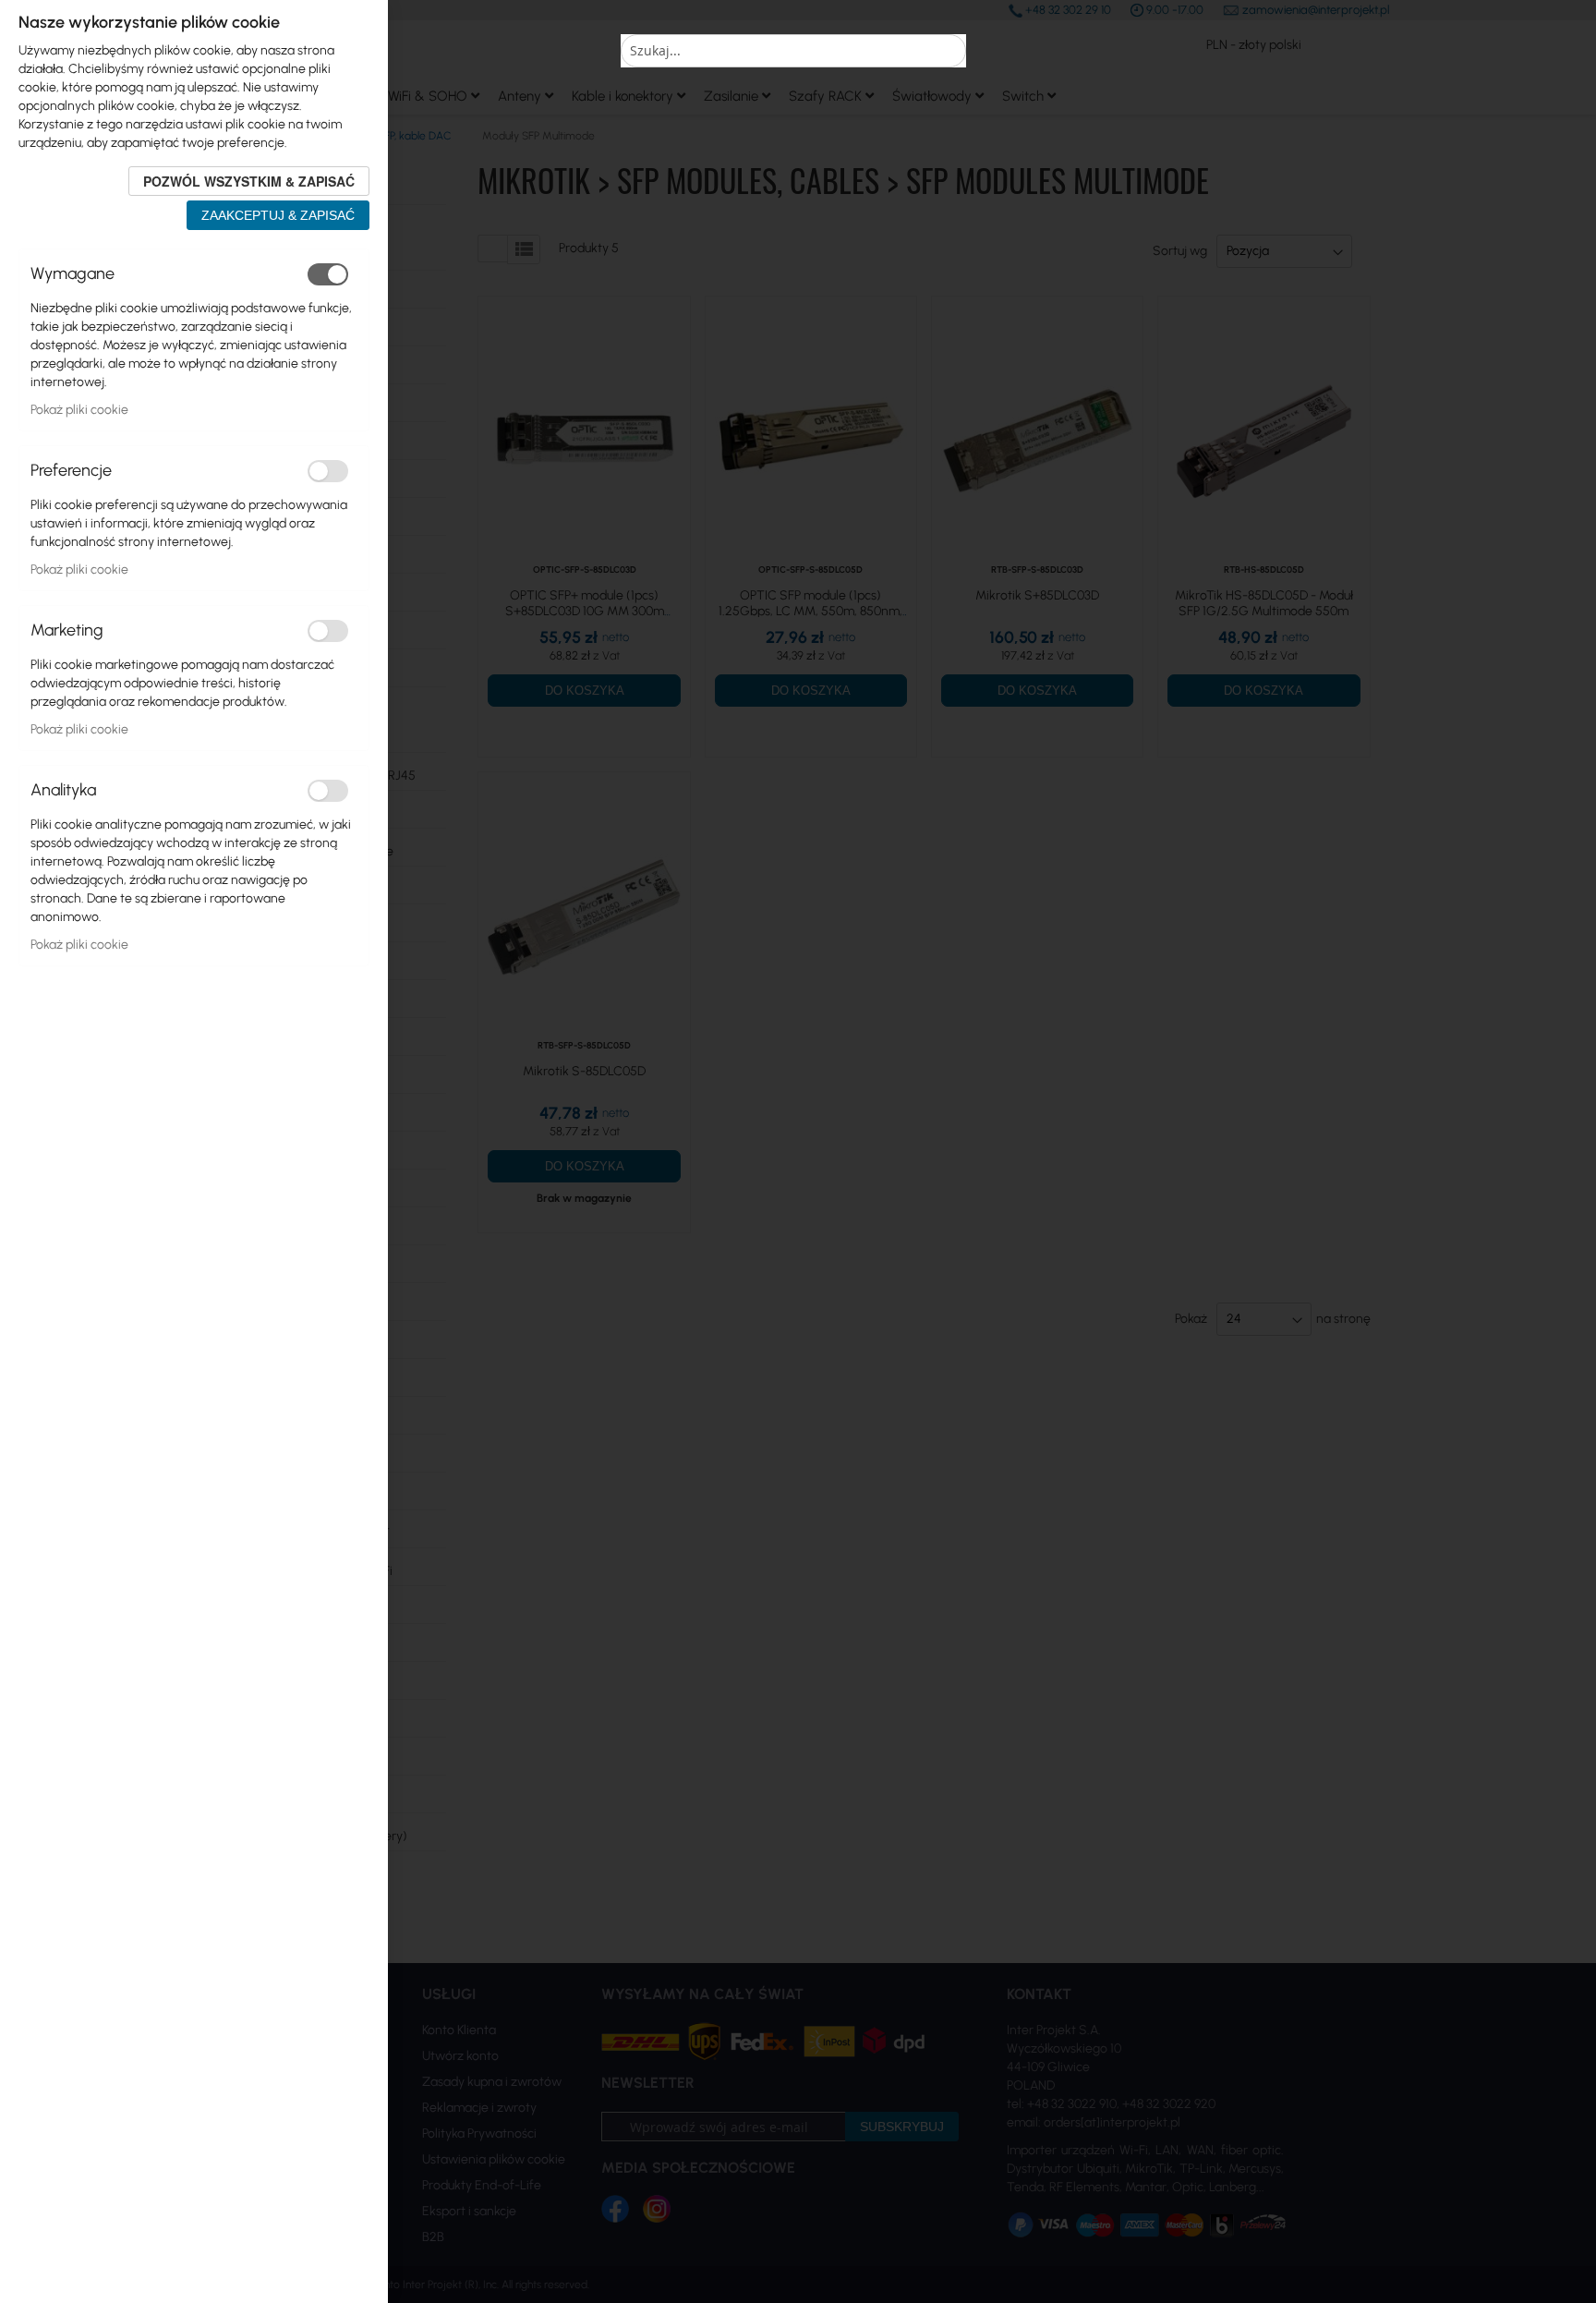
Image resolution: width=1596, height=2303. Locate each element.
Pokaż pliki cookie (79, 410)
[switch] (328, 274)
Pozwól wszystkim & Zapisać (249, 181)
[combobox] (793, 51)
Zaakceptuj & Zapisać (278, 215)
